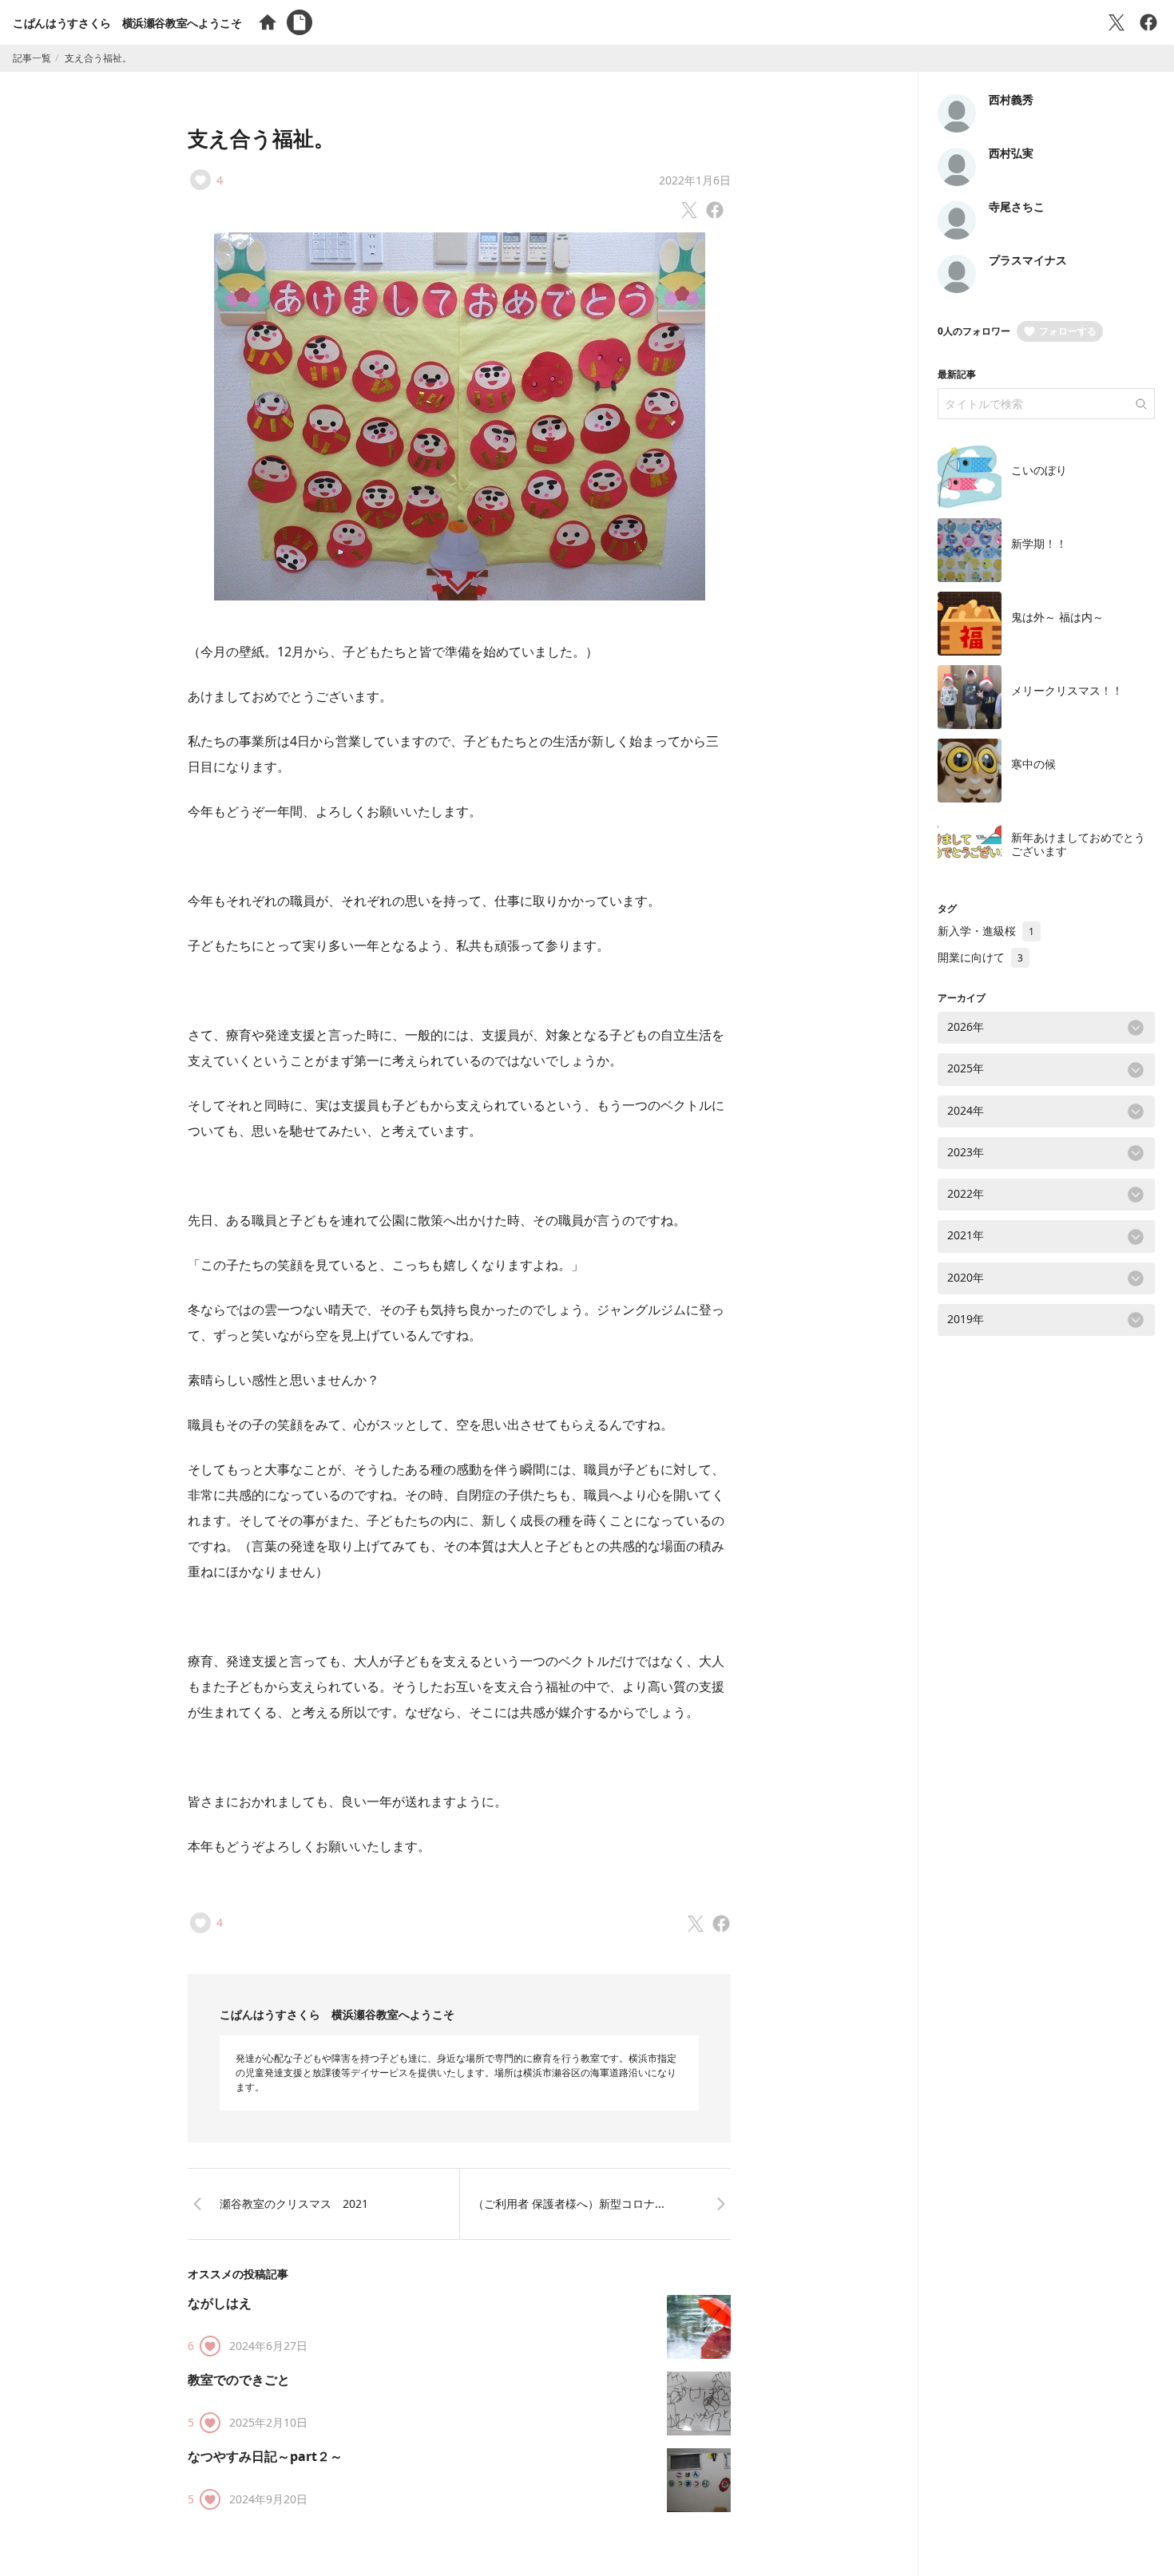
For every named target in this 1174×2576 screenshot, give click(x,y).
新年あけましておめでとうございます (1078, 844)
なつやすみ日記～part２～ (265, 2456)
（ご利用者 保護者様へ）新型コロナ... (569, 2203)
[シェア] (1148, 22)
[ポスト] (1116, 22)
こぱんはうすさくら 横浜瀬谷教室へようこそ (127, 23)
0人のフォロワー (974, 331)
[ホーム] (268, 22)
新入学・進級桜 (986, 931)
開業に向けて (980, 957)
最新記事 (957, 374)
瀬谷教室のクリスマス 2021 (294, 2203)
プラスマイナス (1028, 260)
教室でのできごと (239, 2380)
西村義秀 (1011, 99)
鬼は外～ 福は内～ (1057, 617)
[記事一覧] (299, 22)
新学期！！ (1039, 543)
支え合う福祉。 (261, 138)
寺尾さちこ (1017, 206)
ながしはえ (220, 2303)
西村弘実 (1011, 153)
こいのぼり (1039, 470)
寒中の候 (1033, 764)
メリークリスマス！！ (1067, 690)
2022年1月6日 (695, 180)
